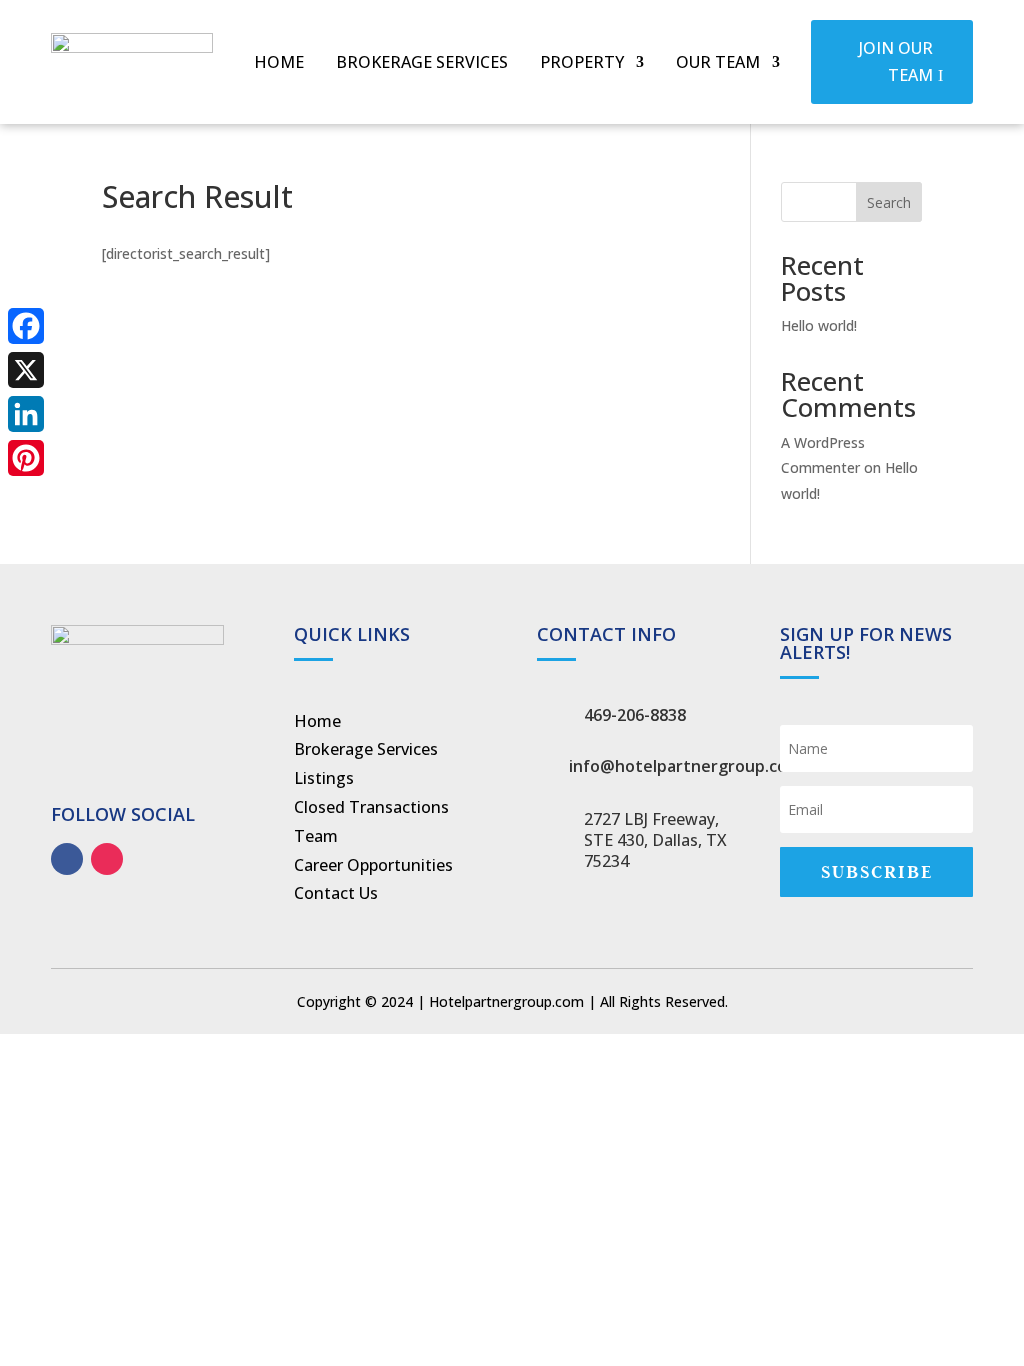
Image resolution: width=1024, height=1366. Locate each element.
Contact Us (336, 893)
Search (889, 202)
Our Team (718, 64)
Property (582, 64)
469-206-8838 (635, 715)
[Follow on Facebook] (67, 859)
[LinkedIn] (26, 414)
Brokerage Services (422, 64)
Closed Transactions (371, 807)
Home (279, 64)
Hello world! (819, 325)
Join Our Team (896, 61)
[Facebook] (26, 326)
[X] (26, 370)
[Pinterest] (26, 458)
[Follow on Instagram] (107, 859)
